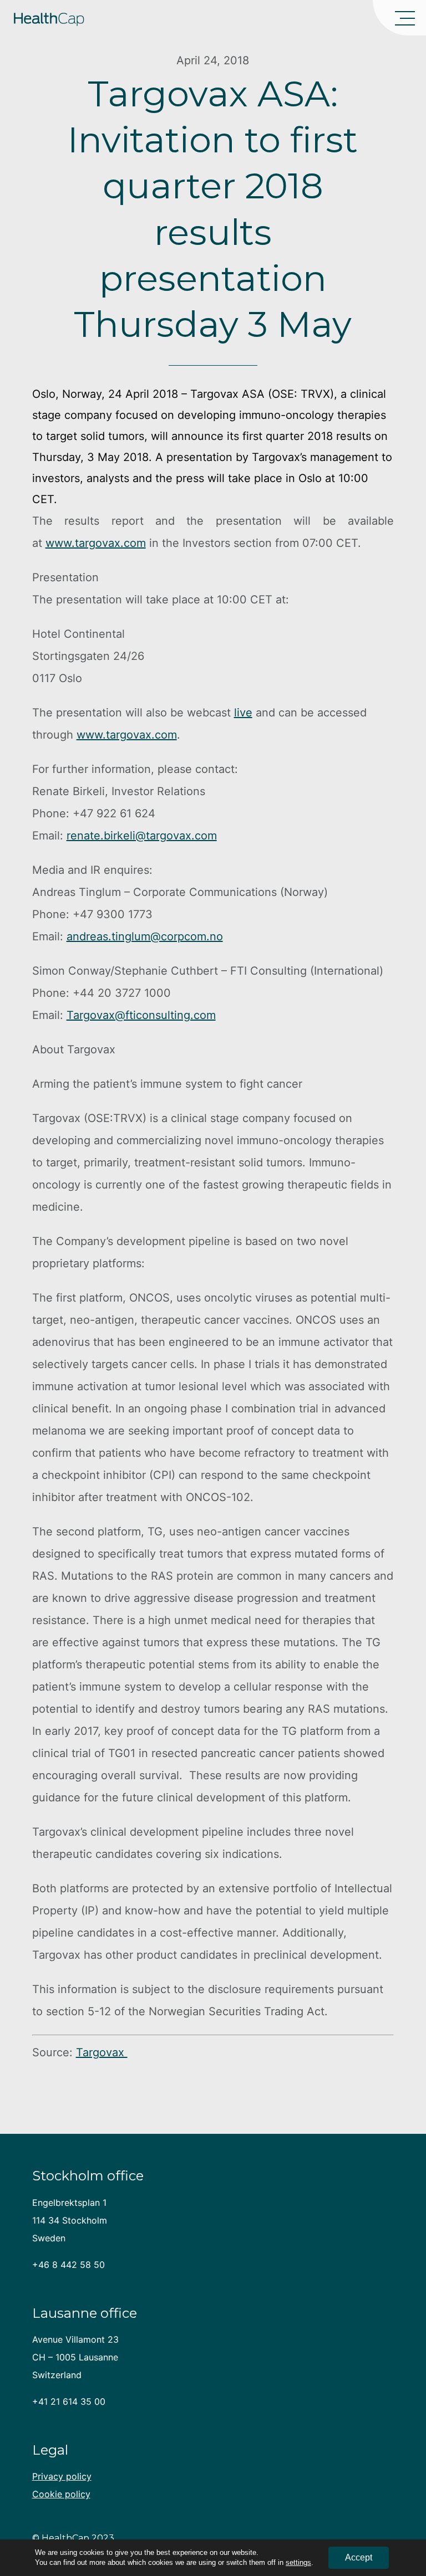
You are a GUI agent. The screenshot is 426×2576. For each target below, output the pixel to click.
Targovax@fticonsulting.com (141, 1015)
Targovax (102, 2052)
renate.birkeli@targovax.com (142, 836)
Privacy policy (62, 2476)
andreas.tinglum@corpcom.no (145, 936)
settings (298, 2562)
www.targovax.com (96, 543)
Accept (359, 2557)
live (243, 713)
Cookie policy (61, 2494)
